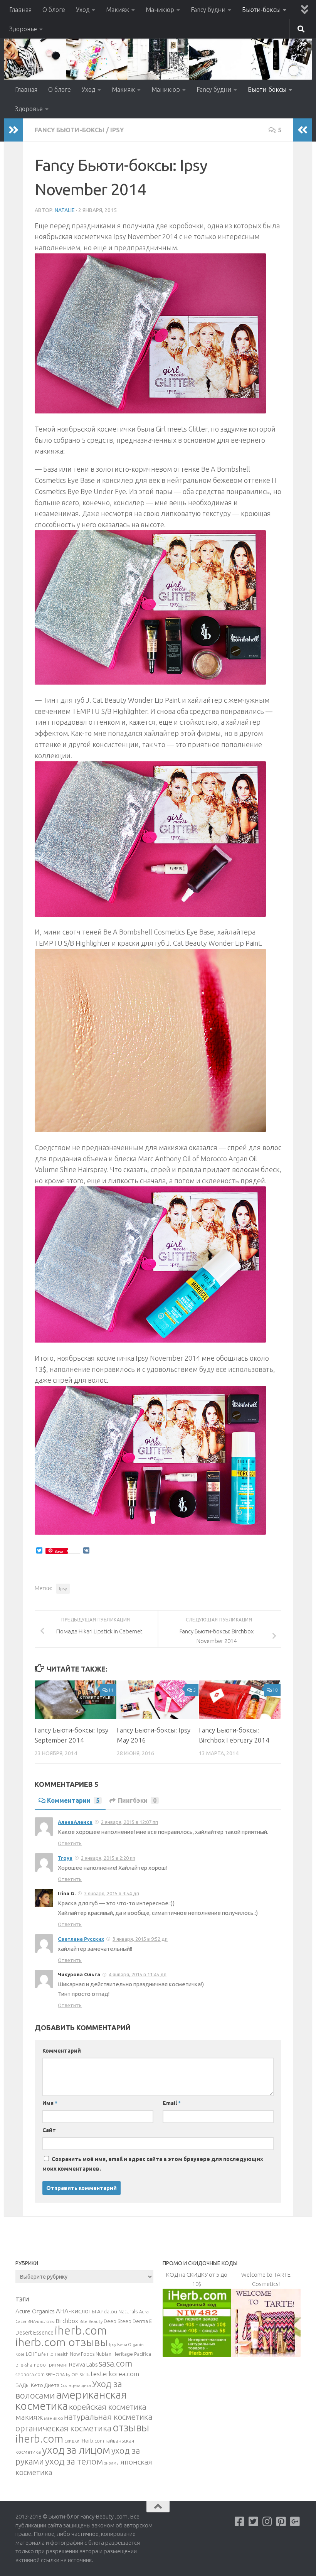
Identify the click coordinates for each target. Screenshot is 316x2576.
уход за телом (74, 2461)
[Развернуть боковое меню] (13, 130)
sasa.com (115, 2363)
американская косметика (71, 2400)
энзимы (112, 2463)
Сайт (49, 2130)
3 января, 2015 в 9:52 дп (140, 1939)
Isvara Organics (131, 2345)
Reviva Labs (83, 2364)
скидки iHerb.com (84, 2441)
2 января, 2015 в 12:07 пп (129, 1822)
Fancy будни (208, 10)
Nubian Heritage (114, 2354)
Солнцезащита (76, 2385)
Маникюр (160, 10)
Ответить (70, 1843)
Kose (20, 2354)
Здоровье (23, 29)
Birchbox (67, 2321)
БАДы (23, 2385)
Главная (20, 10)
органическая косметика (63, 2428)
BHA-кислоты (41, 2321)
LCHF (31, 2354)
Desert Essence (34, 2333)
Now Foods (82, 2354)
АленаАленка (75, 1822)
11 (111, 1690)
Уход (83, 10)
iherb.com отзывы (62, 2342)
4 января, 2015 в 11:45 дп (138, 1974)
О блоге (54, 10)
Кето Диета (45, 2385)
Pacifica (143, 2354)
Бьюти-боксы (261, 10)
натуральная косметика (108, 2417)
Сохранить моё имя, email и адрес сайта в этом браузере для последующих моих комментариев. (153, 2164)
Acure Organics (35, 2311)
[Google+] (295, 2522)
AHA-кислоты (76, 2311)
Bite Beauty (91, 2321)
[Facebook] (240, 2522)
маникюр (53, 2418)
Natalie (65, 210)
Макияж (118, 10)
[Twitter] (254, 2522)
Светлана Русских (81, 1939)
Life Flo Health (53, 2354)
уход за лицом (76, 2450)
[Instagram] (267, 2522)
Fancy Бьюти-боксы (70, 130)
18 (275, 1690)
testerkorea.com (115, 2374)
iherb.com (81, 2331)
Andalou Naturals (118, 2311)
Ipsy (117, 130)
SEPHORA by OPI (62, 2375)
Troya (65, 1858)
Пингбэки (137, 1800)
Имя (50, 2103)
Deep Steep (118, 2321)
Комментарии (73, 1800)
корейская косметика (108, 2407)
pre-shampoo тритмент (42, 2365)
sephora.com (30, 2374)
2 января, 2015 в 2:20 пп (108, 1858)
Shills (85, 2375)
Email (172, 2103)
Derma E (142, 2321)
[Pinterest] (281, 2522)
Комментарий (62, 2051)
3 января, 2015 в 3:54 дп (112, 1893)
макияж (29, 2417)
